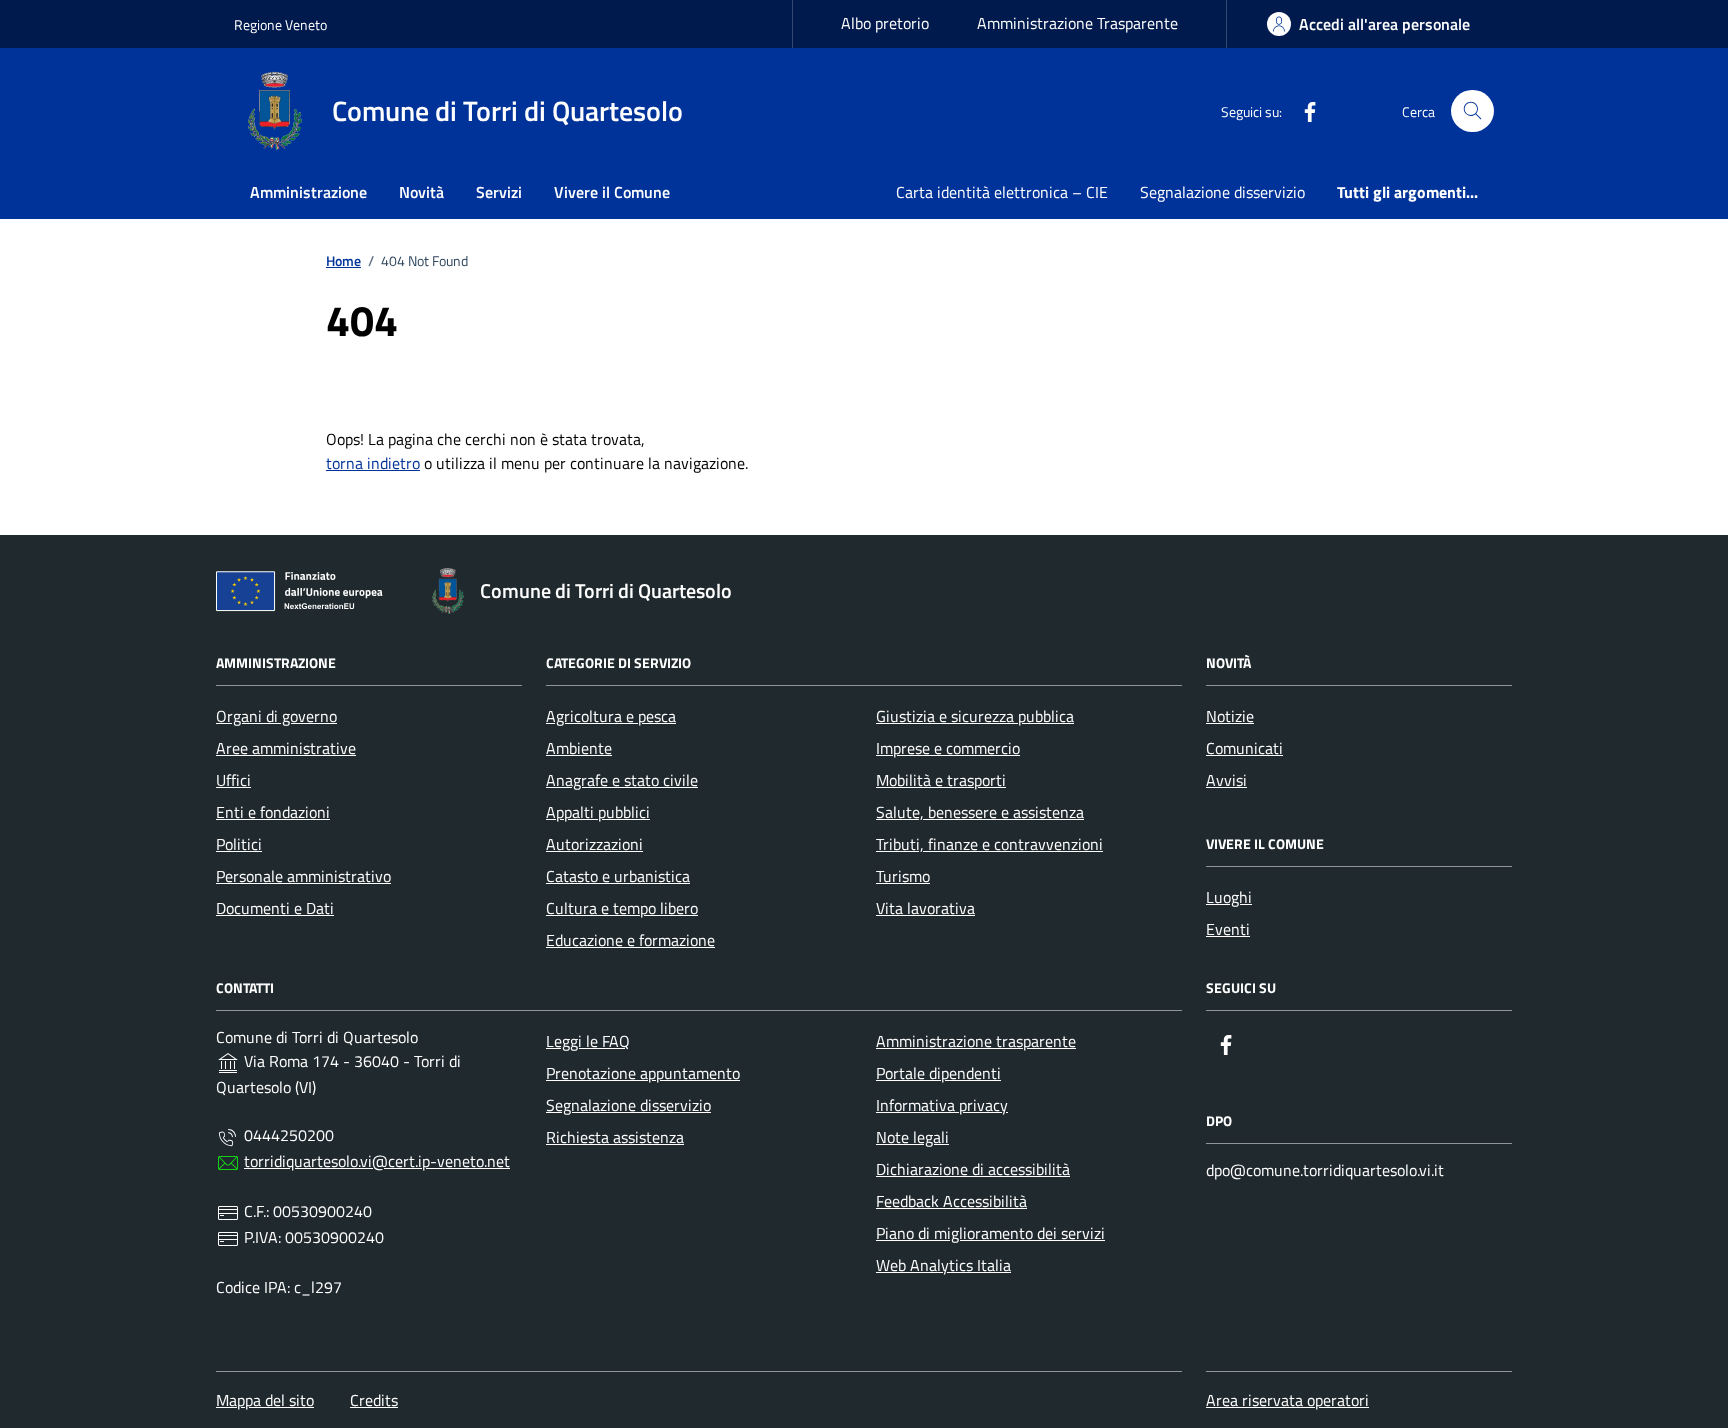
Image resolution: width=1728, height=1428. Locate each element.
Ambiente (579, 748)
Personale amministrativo (303, 876)
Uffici (233, 780)
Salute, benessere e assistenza (980, 812)
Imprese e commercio (948, 748)
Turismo (903, 876)
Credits (374, 1400)
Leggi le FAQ (588, 1041)
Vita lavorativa (925, 908)
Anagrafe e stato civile (622, 780)
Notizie (1230, 716)
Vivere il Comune (612, 192)
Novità (421, 192)
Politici (239, 844)
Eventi (1228, 929)
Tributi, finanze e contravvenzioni (989, 844)
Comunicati (1244, 748)
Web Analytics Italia (943, 1265)
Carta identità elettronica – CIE (1002, 192)
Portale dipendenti (938, 1073)
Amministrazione (308, 192)
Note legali (912, 1137)
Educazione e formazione (630, 940)
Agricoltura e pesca (611, 716)
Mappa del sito (265, 1400)
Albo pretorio (885, 23)
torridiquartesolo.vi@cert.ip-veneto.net (377, 1161)
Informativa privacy (942, 1105)
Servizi (499, 192)
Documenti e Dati (275, 908)
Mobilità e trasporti (941, 780)
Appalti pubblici (598, 812)
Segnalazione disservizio (1222, 192)
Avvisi (1226, 780)
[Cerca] (1472, 111)
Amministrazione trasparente (976, 1041)
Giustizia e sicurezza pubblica (975, 716)
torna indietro (373, 463)
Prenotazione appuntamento (643, 1073)
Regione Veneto (280, 24)
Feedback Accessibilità (951, 1201)
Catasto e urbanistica (618, 876)
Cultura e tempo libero (622, 908)
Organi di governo (276, 716)
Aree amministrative (286, 748)
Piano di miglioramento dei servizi (990, 1233)
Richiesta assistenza (615, 1137)
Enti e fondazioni (273, 812)
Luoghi (1229, 897)
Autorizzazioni (594, 844)
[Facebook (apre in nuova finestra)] (1302, 111)
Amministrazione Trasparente (1077, 23)
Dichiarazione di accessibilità (973, 1169)
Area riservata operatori (1287, 1400)
